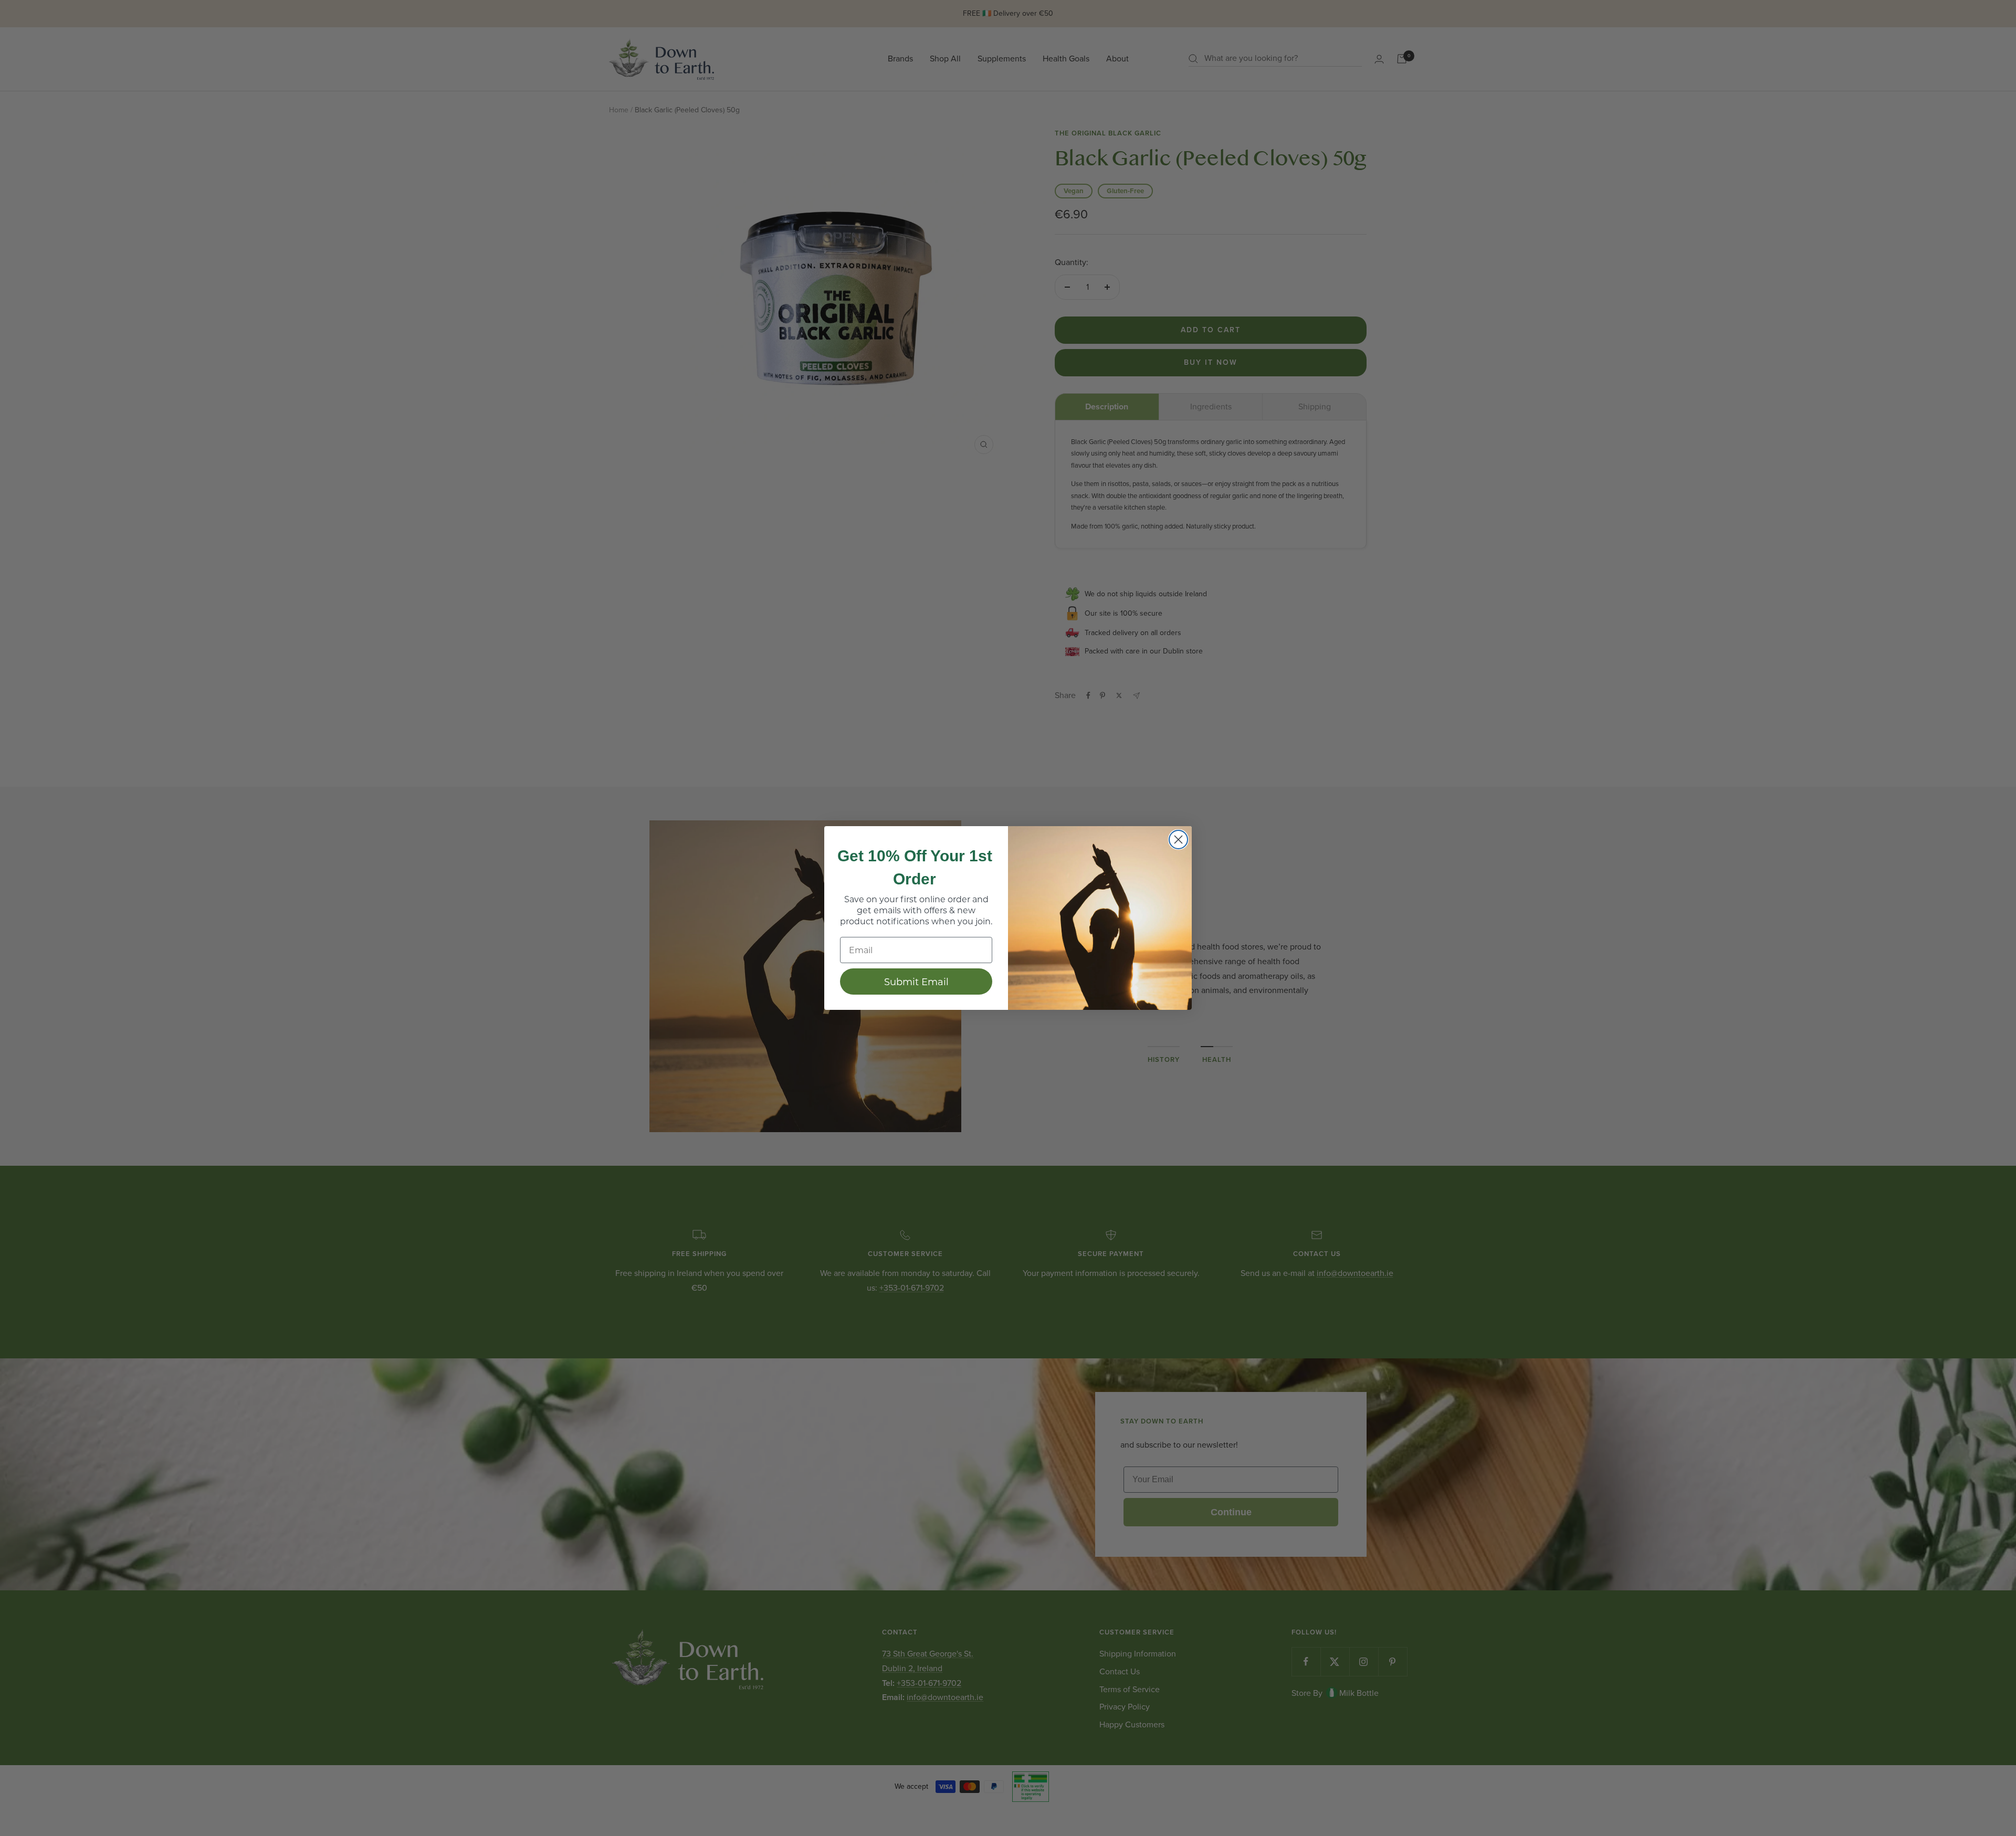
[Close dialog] (1178, 840)
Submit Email (916, 982)
